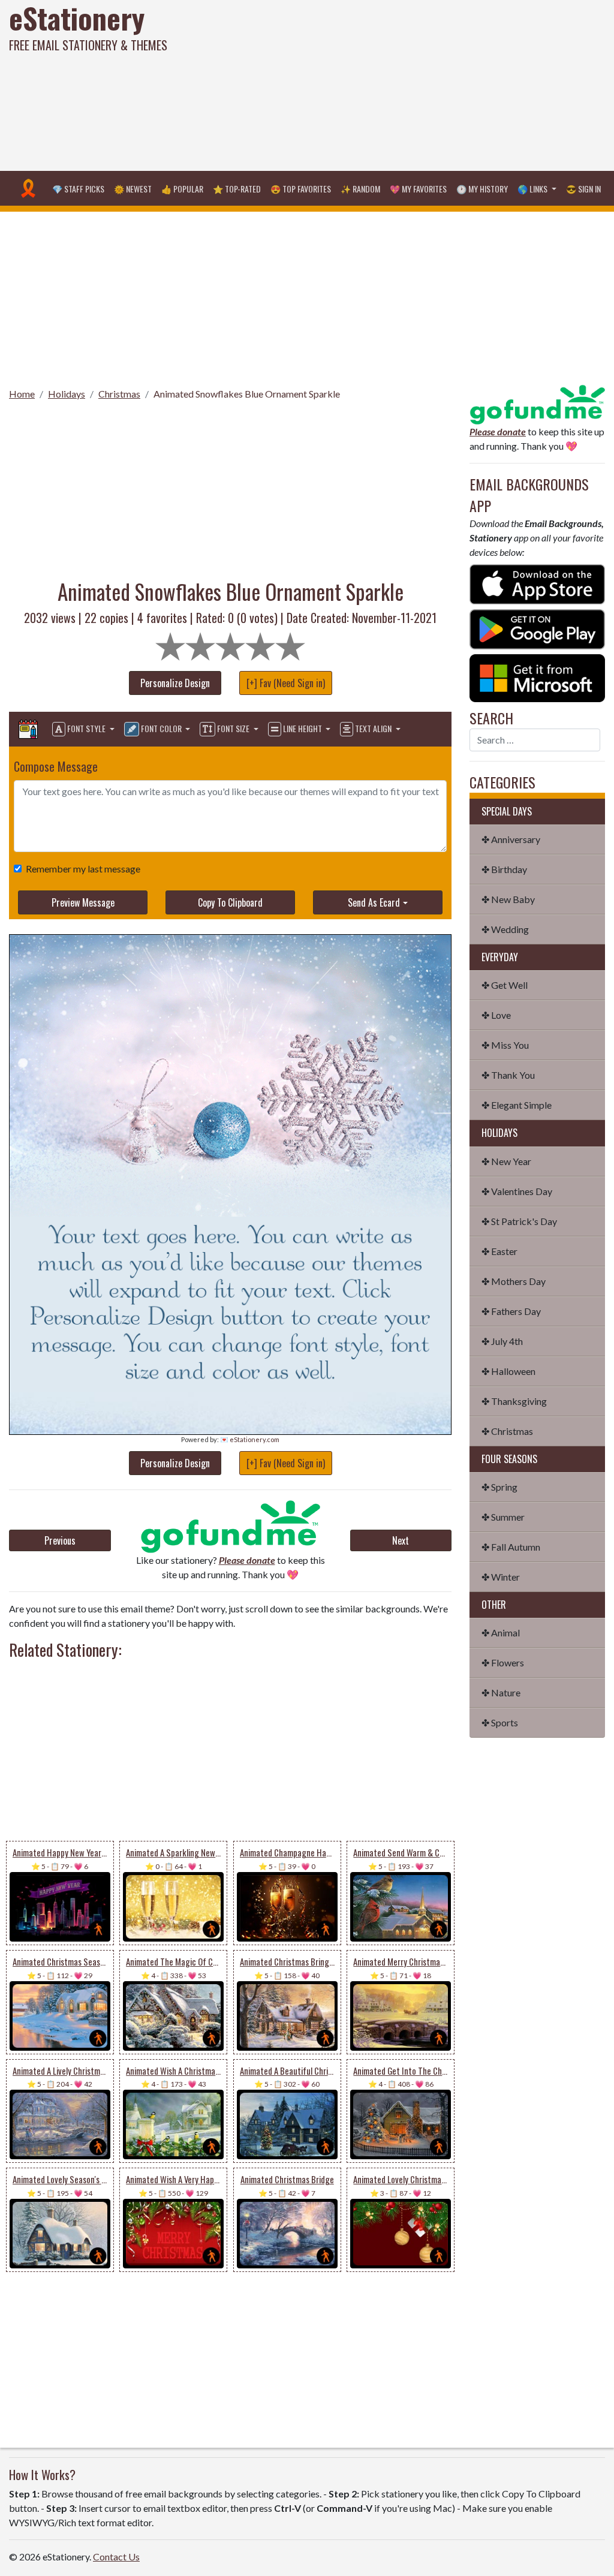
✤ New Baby (508, 899)
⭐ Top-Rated (237, 189)
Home (22, 394)
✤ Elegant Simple (517, 1105)
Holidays (67, 394)
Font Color (161, 728)
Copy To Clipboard (230, 902)
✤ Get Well (505, 985)
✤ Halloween (508, 1371)
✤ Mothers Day (514, 1281)
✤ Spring (499, 1487)
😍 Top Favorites (301, 189)
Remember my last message (83, 869)
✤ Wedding (505, 929)
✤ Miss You (505, 1045)
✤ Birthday (504, 869)
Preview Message (83, 902)
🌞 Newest (133, 189)
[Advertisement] (413, 84)
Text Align (373, 728)
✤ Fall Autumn (511, 1547)
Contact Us (116, 2557)
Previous (60, 1540)
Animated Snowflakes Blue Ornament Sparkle (247, 394)
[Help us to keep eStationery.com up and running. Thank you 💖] (231, 1526)
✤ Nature (501, 1692)
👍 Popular (182, 189)
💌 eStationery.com (250, 1439)
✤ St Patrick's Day (519, 1221)
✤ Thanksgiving (514, 1401)
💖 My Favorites (418, 189)
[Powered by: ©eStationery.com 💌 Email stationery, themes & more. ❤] (230, 1074)
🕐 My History (482, 189)
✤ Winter (501, 1577)
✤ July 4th (502, 1341)
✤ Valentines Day (517, 1191)
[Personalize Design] (28, 729)
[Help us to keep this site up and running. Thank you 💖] (537, 403)
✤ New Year (506, 1161)
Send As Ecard (374, 902)
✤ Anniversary (511, 839)
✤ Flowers (503, 1662)
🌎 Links (533, 189)
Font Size (233, 728)
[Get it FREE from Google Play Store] (537, 628)
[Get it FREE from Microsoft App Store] (537, 677)
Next (401, 1540)
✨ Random (360, 189)
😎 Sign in (583, 189)
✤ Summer (503, 1517)
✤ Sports (500, 1722)
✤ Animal (501, 1632)
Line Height (303, 728)
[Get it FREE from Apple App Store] (537, 583)
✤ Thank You (508, 1075)
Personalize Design (175, 683)
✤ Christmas (507, 1431)
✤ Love (496, 1015)
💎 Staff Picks (78, 189)
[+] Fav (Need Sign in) (286, 683)
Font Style (86, 728)
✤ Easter (499, 1251)
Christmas (119, 394)
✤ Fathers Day (511, 1311)
